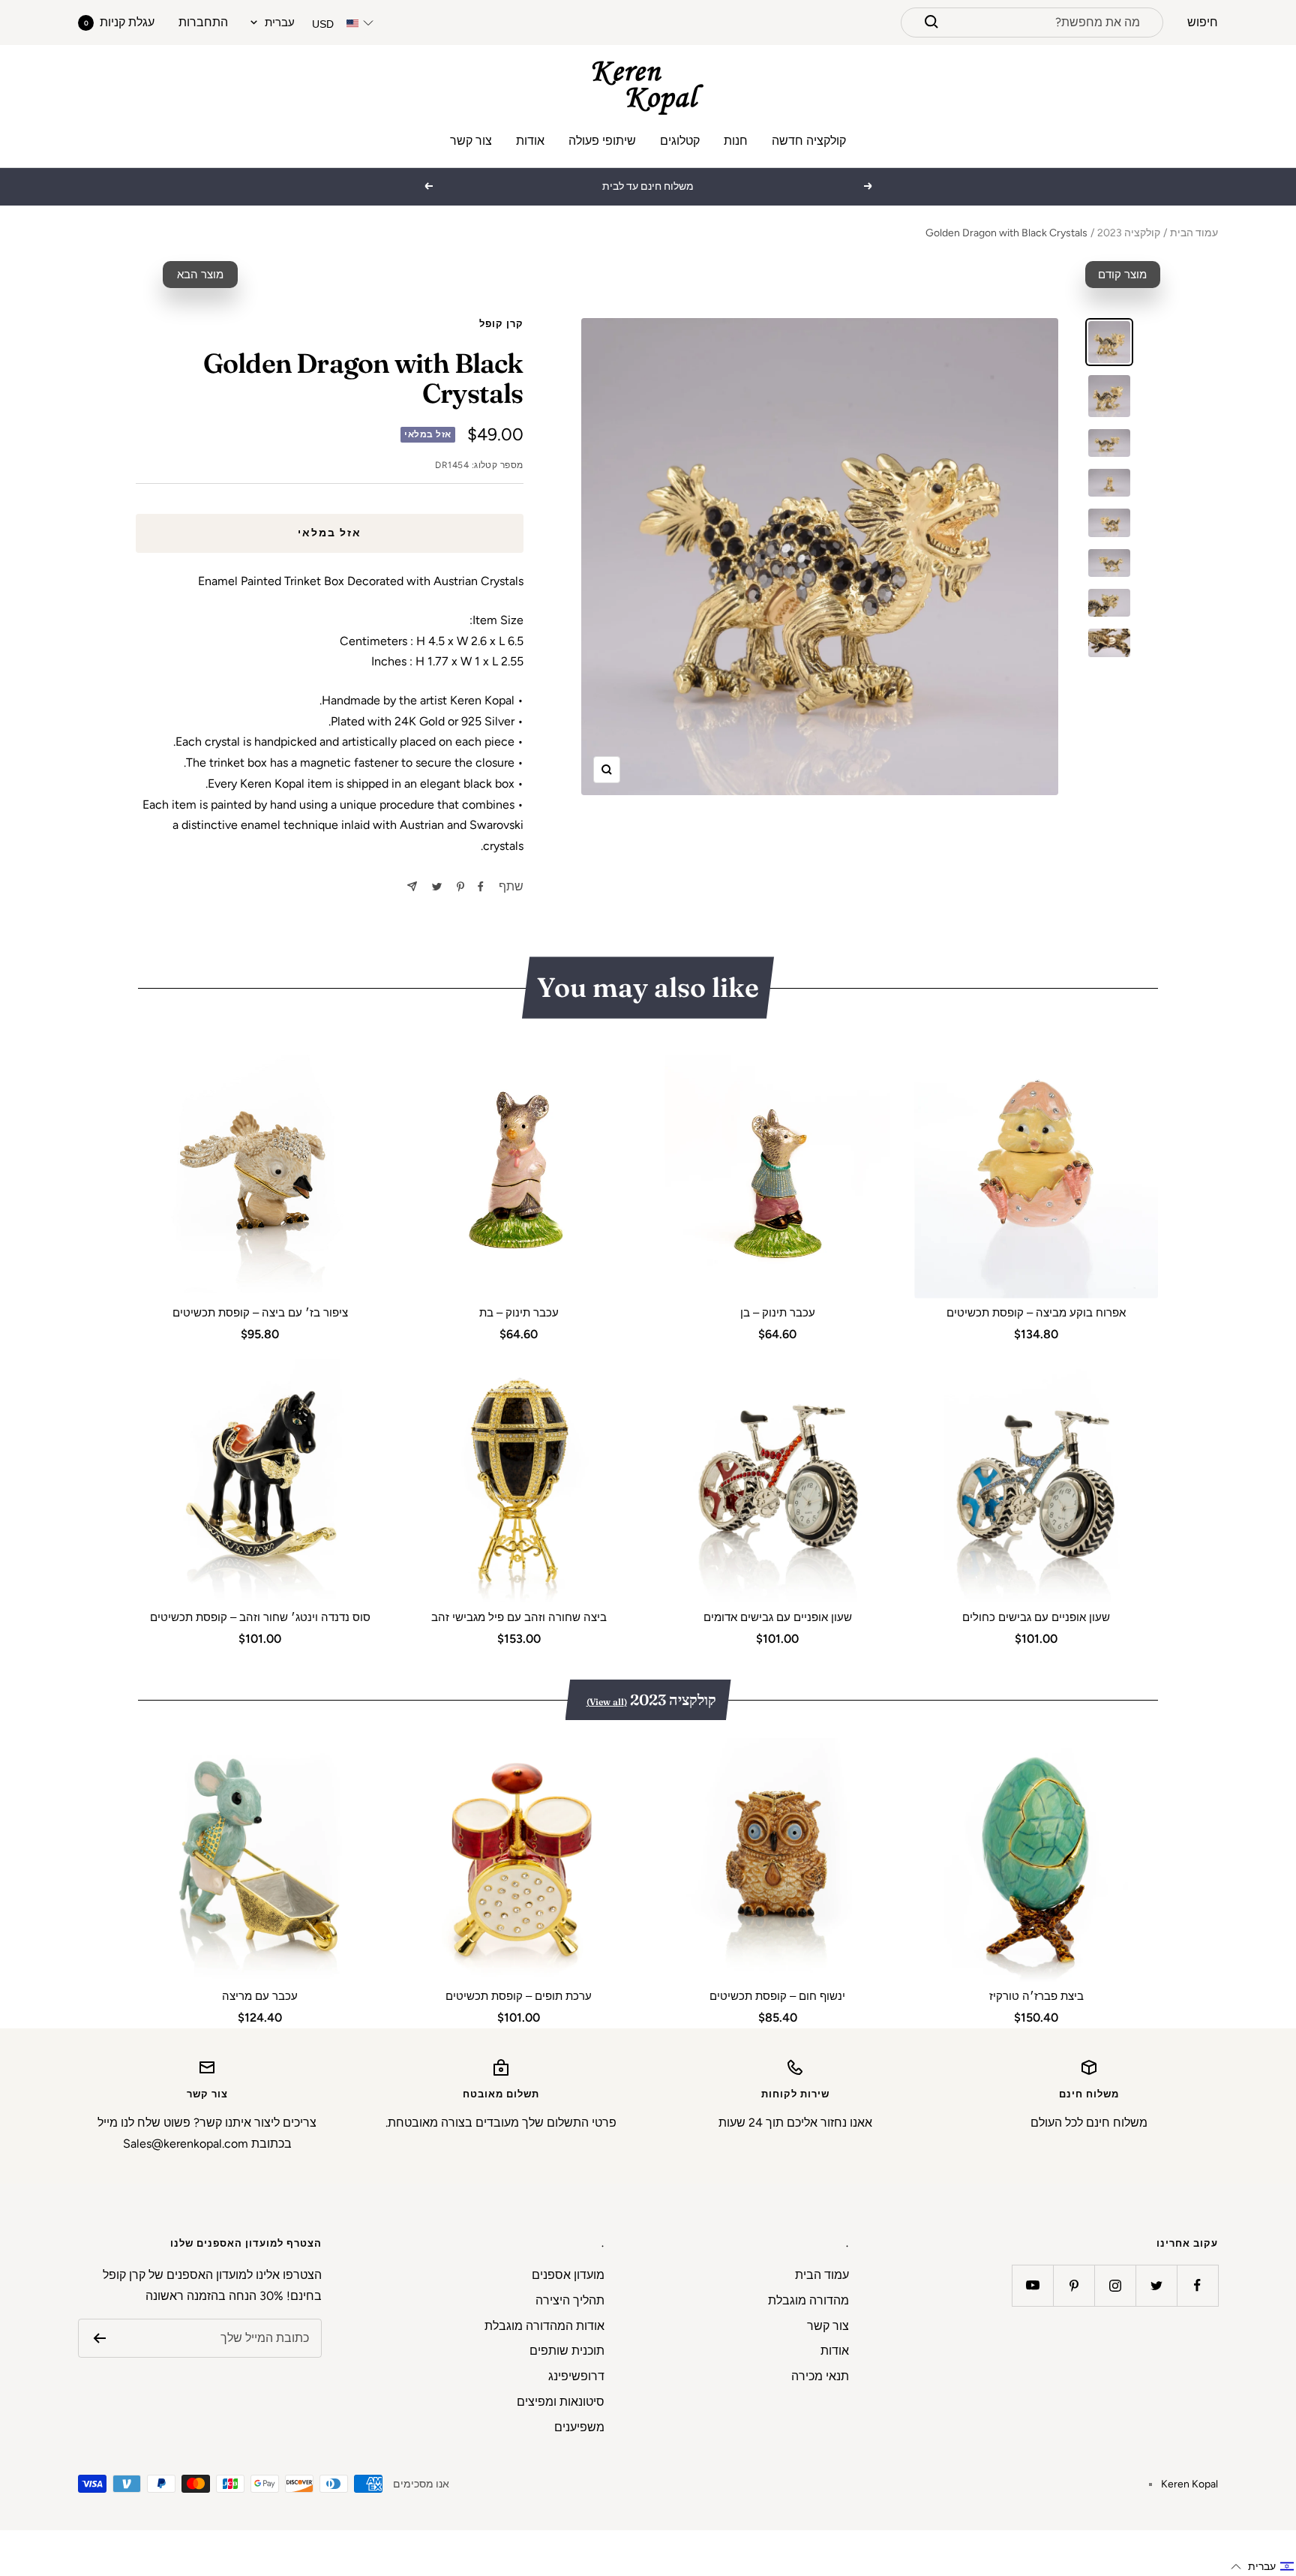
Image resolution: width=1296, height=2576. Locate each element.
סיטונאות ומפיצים (561, 2402)
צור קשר (471, 141)
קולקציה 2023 (1129, 233)
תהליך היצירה (570, 2300)
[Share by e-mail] (412, 886)
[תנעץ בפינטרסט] (460, 887)
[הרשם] (99, 2338)
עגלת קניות (119, 22)
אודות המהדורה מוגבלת (544, 2326)
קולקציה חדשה (809, 141)
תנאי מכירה (820, 2376)
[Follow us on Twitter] (1156, 2285)
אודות (530, 141)
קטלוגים (680, 141)
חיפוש (1203, 22)
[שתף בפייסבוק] (481, 887)
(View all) (607, 1702)
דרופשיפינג (576, 2376)
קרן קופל (501, 324)
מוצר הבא (200, 275)
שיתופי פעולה (602, 141)
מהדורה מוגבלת (808, 2300)
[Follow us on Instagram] (1115, 2285)
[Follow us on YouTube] (1032, 2285)
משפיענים (579, 2427)
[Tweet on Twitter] (437, 887)
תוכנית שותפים (567, 2351)
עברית (280, 23)
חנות (736, 141)
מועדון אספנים (568, 2275)
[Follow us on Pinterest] (1074, 2285)
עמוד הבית (1194, 233)
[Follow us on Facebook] (1197, 2285)
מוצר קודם (1122, 275)
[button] (1263, 2567)
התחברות (203, 22)
